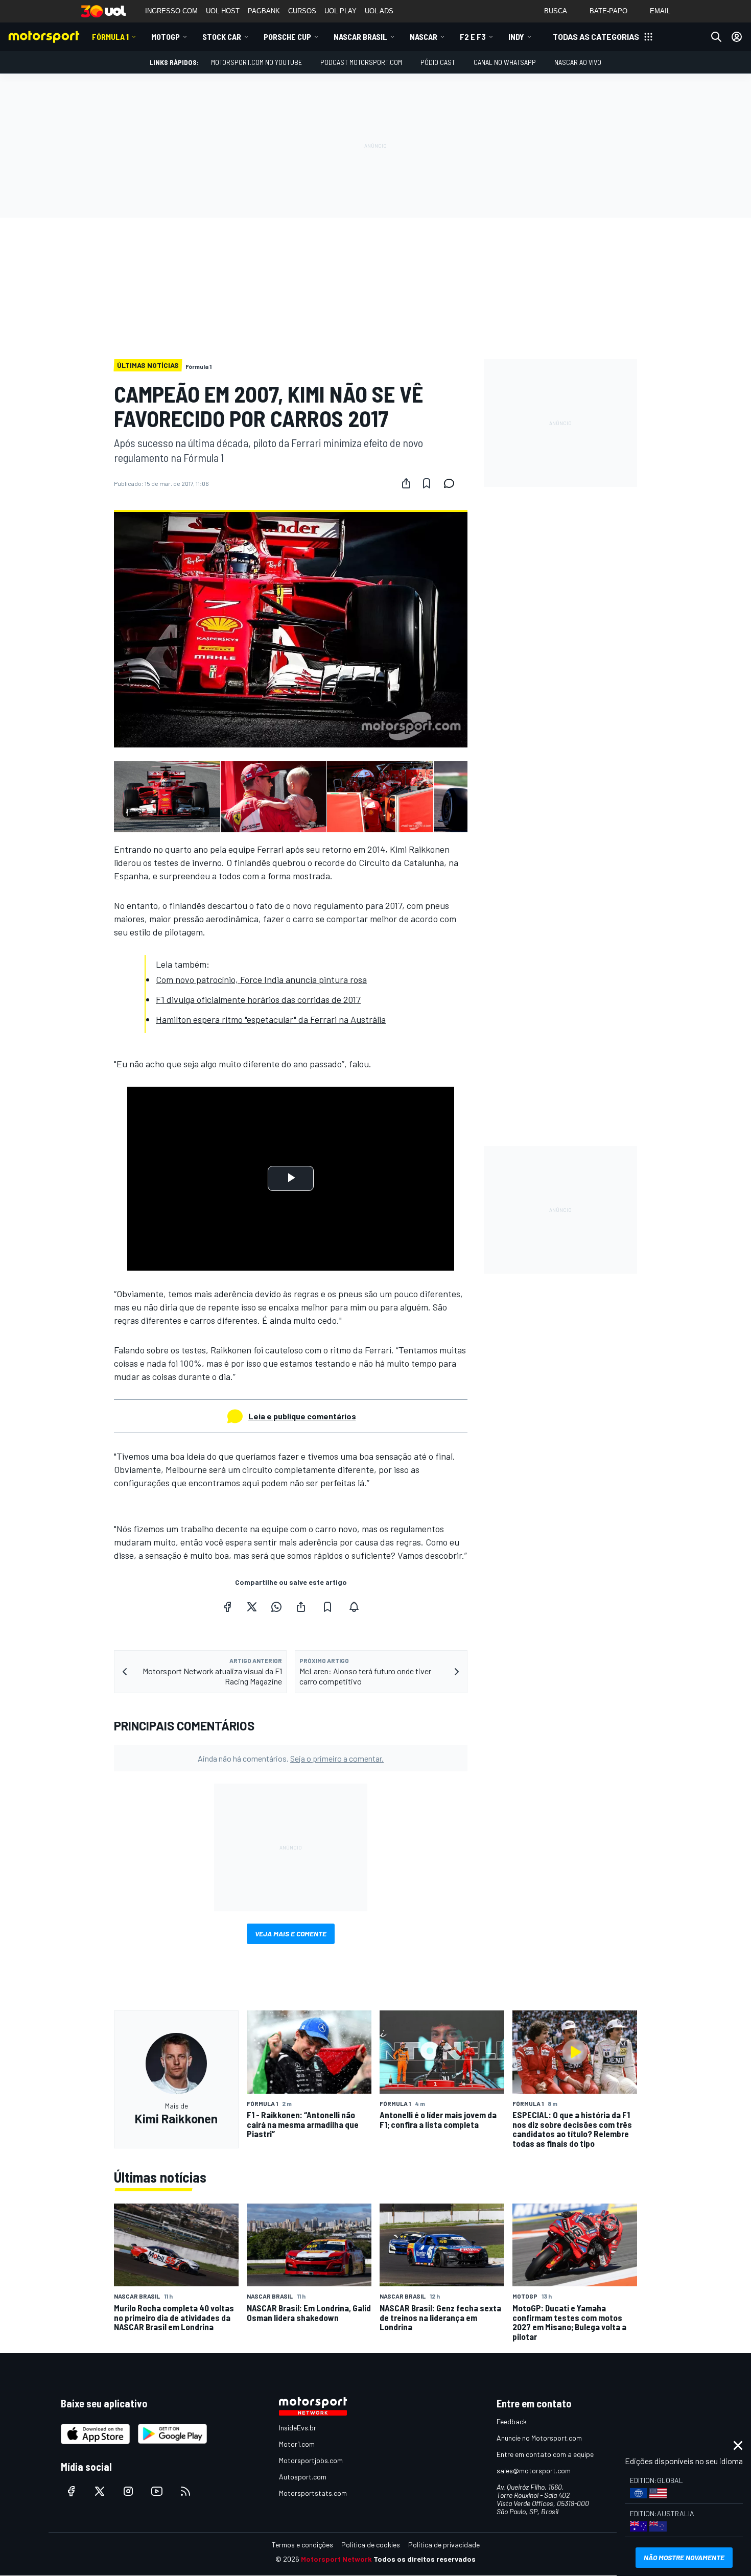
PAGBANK (264, 11)
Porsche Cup (287, 37)
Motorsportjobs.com (311, 2460)
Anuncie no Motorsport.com (539, 2438)
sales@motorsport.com (534, 2470)
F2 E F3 (473, 37)
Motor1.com (297, 2444)
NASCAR (424, 37)
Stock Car (222, 37)
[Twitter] (252, 1607)
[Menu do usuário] (737, 37)
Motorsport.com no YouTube (256, 62)
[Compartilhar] (406, 483)
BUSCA (556, 11)
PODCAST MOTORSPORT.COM (361, 62)
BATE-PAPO (608, 11)
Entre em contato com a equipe (545, 2454)
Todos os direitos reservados (425, 2559)
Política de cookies (371, 2545)
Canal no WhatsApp (505, 62)
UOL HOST (223, 11)
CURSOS (302, 11)
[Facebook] (227, 1607)
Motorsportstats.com (313, 2493)
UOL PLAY (341, 11)
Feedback (512, 2421)
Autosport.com (303, 2477)
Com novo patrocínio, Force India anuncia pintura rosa (261, 979)
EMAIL (660, 11)
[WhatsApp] (276, 1607)
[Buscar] (716, 37)
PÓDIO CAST (438, 62)
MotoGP (166, 37)
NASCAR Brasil (360, 37)
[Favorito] (427, 483)
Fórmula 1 (110, 37)
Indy (516, 37)
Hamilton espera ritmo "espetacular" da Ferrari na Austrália (271, 1019)
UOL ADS (379, 11)
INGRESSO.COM (171, 11)
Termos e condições (302, 2545)
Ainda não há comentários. (291, 1758)
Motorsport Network (336, 2559)
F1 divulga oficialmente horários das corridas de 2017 (258, 999)
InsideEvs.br (298, 2428)
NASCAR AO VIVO (578, 62)
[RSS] (185, 2491)
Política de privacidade (444, 2545)
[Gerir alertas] (354, 1607)
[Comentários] (452, 483)
